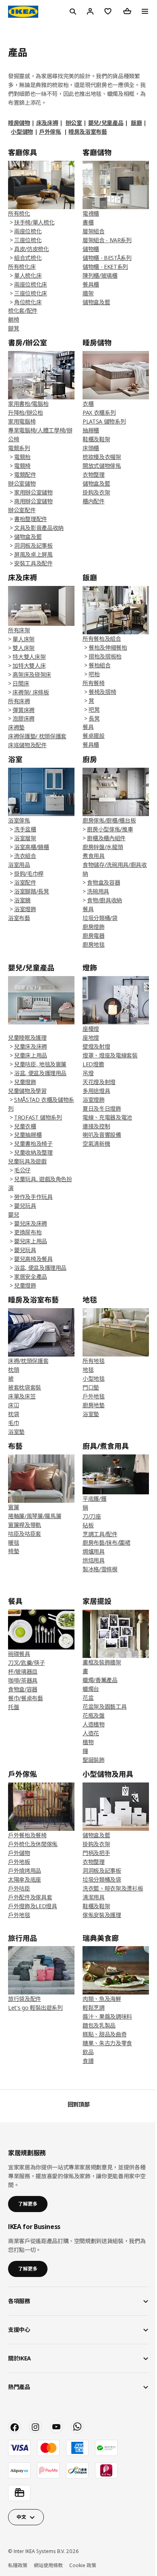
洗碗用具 (98, 891)
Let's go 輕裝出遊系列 (35, 2008)
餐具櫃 (91, 284)
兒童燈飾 (25, 1082)
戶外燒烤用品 (25, 1871)
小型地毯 (94, 1378)
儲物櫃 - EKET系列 (105, 267)
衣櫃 (88, 404)
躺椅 (13, 319)
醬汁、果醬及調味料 (107, 2016)
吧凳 (94, 709)
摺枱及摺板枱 (105, 656)
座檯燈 (91, 1029)
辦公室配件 (22, 510)
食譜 (88, 2061)
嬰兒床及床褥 (31, 1223)
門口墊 (91, 1387)
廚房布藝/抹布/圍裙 (106, 1542)
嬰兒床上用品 (31, 1241)
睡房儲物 (19, 123)
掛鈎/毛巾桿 (29, 874)
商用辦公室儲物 (33, 501)
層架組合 (94, 231)
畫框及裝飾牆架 (102, 1662)
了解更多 (28, 2204)
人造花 (91, 1733)
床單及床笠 (22, 1396)
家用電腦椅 (22, 421)
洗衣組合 (25, 856)
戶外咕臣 (19, 1888)
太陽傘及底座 (25, 1879)
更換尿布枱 (28, 1232)
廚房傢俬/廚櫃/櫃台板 (109, 820)
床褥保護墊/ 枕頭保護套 (37, 736)
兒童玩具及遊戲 (27, 1161)
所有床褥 (19, 701)
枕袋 (13, 1414)
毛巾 (13, 1423)
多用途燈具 (96, 1091)
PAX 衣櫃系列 (99, 412)
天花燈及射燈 (99, 1082)
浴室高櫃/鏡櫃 (32, 847)
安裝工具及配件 (33, 563)
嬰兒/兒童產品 (106, 123)
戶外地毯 (94, 1396)
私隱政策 (18, 2565)
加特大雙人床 (29, 666)
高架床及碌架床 (32, 674)
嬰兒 (13, 1214)
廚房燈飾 (94, 927)
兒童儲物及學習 (27, 1091)
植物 (88, 1742)
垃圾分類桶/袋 (100, 918)
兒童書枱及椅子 (33, 1144)
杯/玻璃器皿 (23, 1671)
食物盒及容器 (103, 882)
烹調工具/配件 (100, 1534)
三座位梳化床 (31, 293)
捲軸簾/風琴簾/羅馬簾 (35, 1516)
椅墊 (13, 1551)
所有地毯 (94, 1361)
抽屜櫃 (91, 430)
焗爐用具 (94, 1551)
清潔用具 (94, 1897)
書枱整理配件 (31, 519)
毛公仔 (22, 1170)
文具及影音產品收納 (39, 528)
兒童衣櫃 (25, 1126)
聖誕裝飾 (94, 1760)
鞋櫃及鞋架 (96, 439)
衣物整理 (94, 475)
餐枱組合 (100, 665)
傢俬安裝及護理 (102, 1915)
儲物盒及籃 (96, 302)
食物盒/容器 (23, 1689)
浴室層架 (25, 838)
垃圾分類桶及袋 (102, 1879)
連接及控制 (96, 1126)
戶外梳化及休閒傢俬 (33, 1844)
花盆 (88, 1698)
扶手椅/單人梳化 (34, 222)
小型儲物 (22, 132)
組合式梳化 (28, 258)
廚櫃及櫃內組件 (106, 838)
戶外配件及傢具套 (30, 1897)
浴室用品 (19, 865)
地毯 (88, 1370)
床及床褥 (47, 123)
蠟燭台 (91, 1689)
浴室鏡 (22, 900)
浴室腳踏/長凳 (32, 891)
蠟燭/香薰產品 (100, 1680)
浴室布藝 (19, 918)
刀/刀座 (92, 1516)
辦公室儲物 (22, 483)
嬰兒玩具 (25, 1206)
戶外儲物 (19, 1853)
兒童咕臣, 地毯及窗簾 (40, 1064)
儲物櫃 (91, 249)
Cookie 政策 (83, 2565)
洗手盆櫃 (25, 829)
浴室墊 (16, 1432)
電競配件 (25, 475)
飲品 (88, 2052)
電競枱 (22, 457)
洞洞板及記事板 (33, 545)
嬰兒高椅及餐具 (33, 1259)
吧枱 (94, 674)
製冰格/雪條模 (100, 1569)
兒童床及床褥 (31, 1046)
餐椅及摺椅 (102, 692)
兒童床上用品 (31, 1055)
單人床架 (24, 639)
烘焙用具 (94, 1560)
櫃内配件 (94, 501)
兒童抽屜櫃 (28, 1135)
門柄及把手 (96, 1853)
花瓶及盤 (94, 1715)
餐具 (88, 909)
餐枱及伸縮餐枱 (108, 647)
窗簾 (13, 1507)
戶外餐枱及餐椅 (27, 1835)
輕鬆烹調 (94, 2008)
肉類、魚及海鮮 (102, 1999)
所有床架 (19, 630)
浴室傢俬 (19, 820)
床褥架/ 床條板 (31, 692)
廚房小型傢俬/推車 (110, 829)
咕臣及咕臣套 (25, 1534)
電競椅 (22, 466)
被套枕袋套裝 (25, 1387)
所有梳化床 (22, 267)
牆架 (88, 293)
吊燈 (88, 1073)
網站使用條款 (48, 2565)
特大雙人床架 (29, 657)
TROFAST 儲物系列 (38, 1117)
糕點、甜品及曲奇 (104, 2034)
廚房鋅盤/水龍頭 (103, 847)
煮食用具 (94, 856)
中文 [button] (21, 2517)
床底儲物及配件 (27, 745)
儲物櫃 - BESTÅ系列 (107, 258)
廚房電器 (94, 936)
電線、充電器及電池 (107, 1117)
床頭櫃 (91, 448)
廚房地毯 (94, 944)
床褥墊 (16, 727)
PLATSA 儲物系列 (104, 421)
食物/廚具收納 (104, 900)
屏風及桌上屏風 (33, 554)
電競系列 (19, 448)
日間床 (21, 683)
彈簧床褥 (24, 710)
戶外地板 (19, 1862)
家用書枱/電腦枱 (28, 404)
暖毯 (13, 1542)
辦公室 (74, 123)
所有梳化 (19, 213)
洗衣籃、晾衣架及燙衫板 (113, 1888)
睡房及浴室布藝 (88, 132)
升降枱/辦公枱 (26, 412)
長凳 (94, 718)
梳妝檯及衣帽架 (102, 457)
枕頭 (13, 1370)
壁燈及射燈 (96, 1046)
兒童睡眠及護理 (27, 1038)
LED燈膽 (93, 1064)
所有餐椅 (94, 683)
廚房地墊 (94, 1405)
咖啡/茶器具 (23, 1680)
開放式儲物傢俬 (102, 466)
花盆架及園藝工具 (104, 1707)
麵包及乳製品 (99, 2025)
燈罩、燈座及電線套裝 (110, 1055)
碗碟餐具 (19, 1654)
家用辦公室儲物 (33, 492)
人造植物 (94, 1724)
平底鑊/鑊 (94, 1499)
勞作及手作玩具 (33, 1197)
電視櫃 (91, 213)
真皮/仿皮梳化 (32, 249)
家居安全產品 (31, 1277)
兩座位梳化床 (31, 284)
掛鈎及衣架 (96, 492)
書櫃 (88, 222)
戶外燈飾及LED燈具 (33, 1906)
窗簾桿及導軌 (25, 1525)
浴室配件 (25, 882)
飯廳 (136, 123)
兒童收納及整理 (33, 1152)
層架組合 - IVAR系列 (107, 240)
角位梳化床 (28, 302)
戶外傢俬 (50, 132)
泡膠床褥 (24, 718)
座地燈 (91, 1038)
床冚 (13, 1405)
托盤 (13, 1707)
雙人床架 (24, 648)
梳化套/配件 (23, 311)
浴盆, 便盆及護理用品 (40, 1073)
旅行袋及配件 (25, 1999)
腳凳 (13, 328)
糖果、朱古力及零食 (107, 2043)
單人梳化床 (28, 275)
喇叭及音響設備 (102, 1135)
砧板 (88, 1525)
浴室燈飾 (25, 909)
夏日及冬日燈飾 (102, 1108)
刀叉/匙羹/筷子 (26, 1663)
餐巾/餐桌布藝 (26, 1698)
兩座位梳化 (28, 231)
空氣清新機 (96, 1144)
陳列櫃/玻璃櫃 (100, 275)
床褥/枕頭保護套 (28, 1361)
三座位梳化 (28, 240)
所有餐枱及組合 (102, 639)
